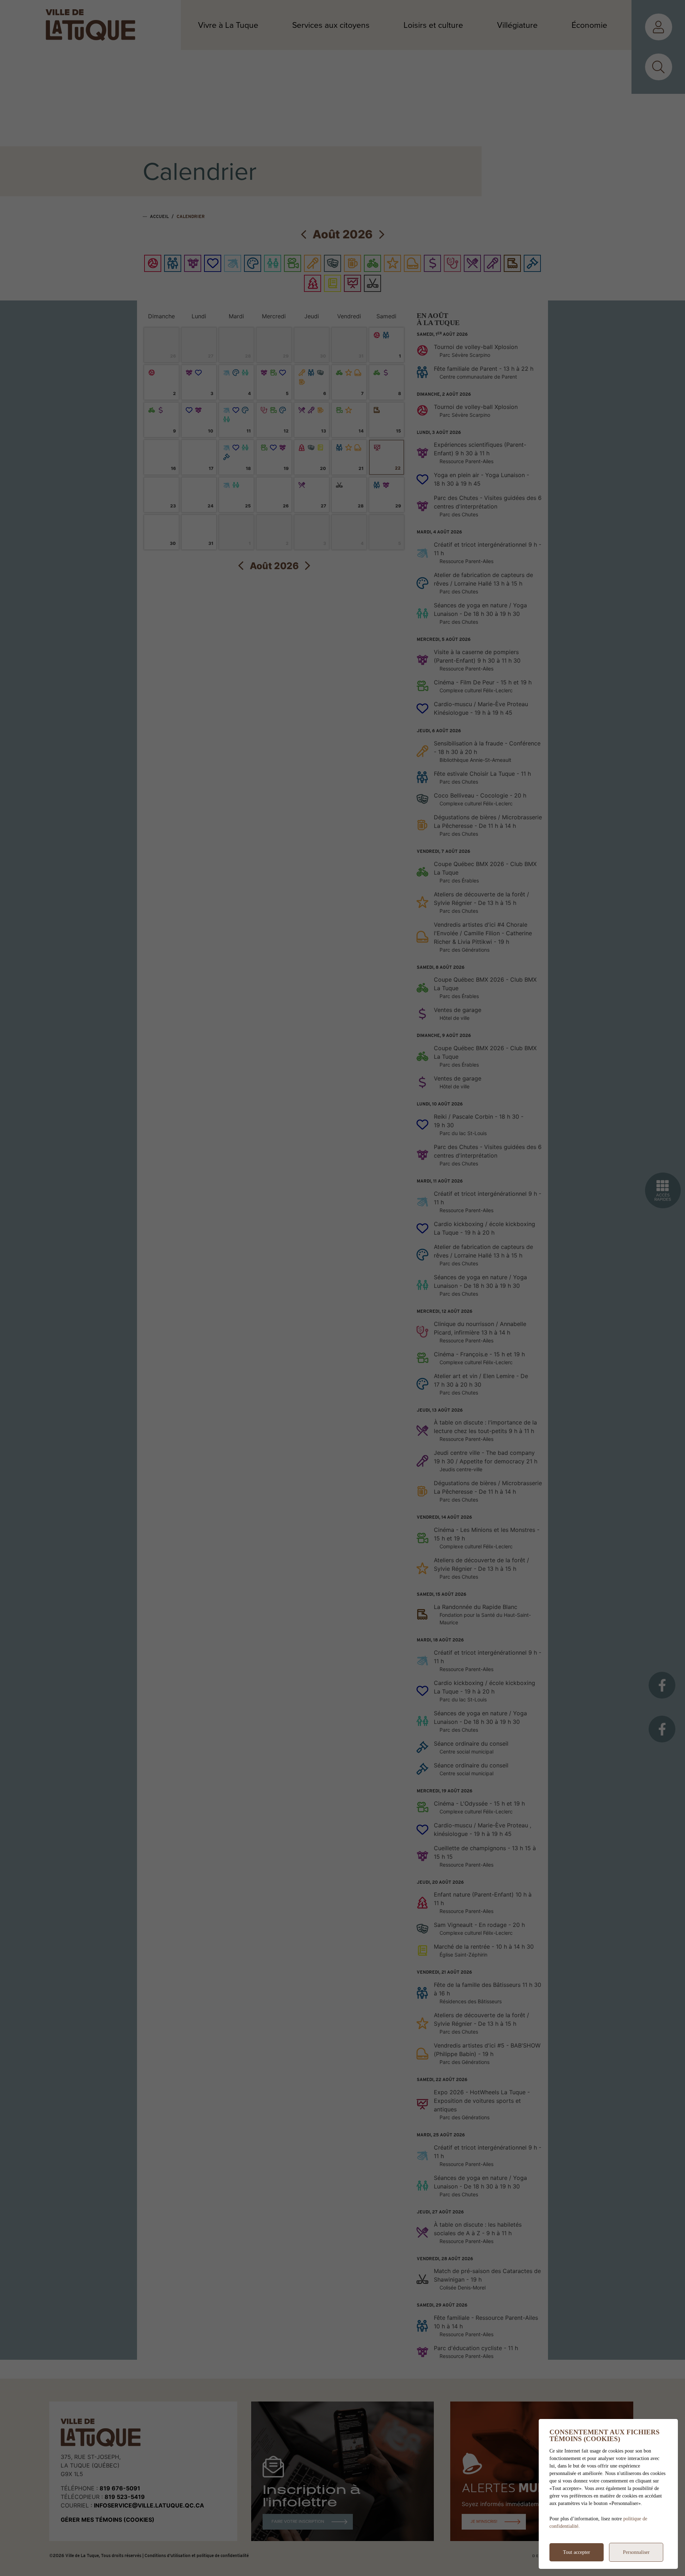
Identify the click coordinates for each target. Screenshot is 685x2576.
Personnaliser (636, 2552)
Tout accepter (577, 2552)
